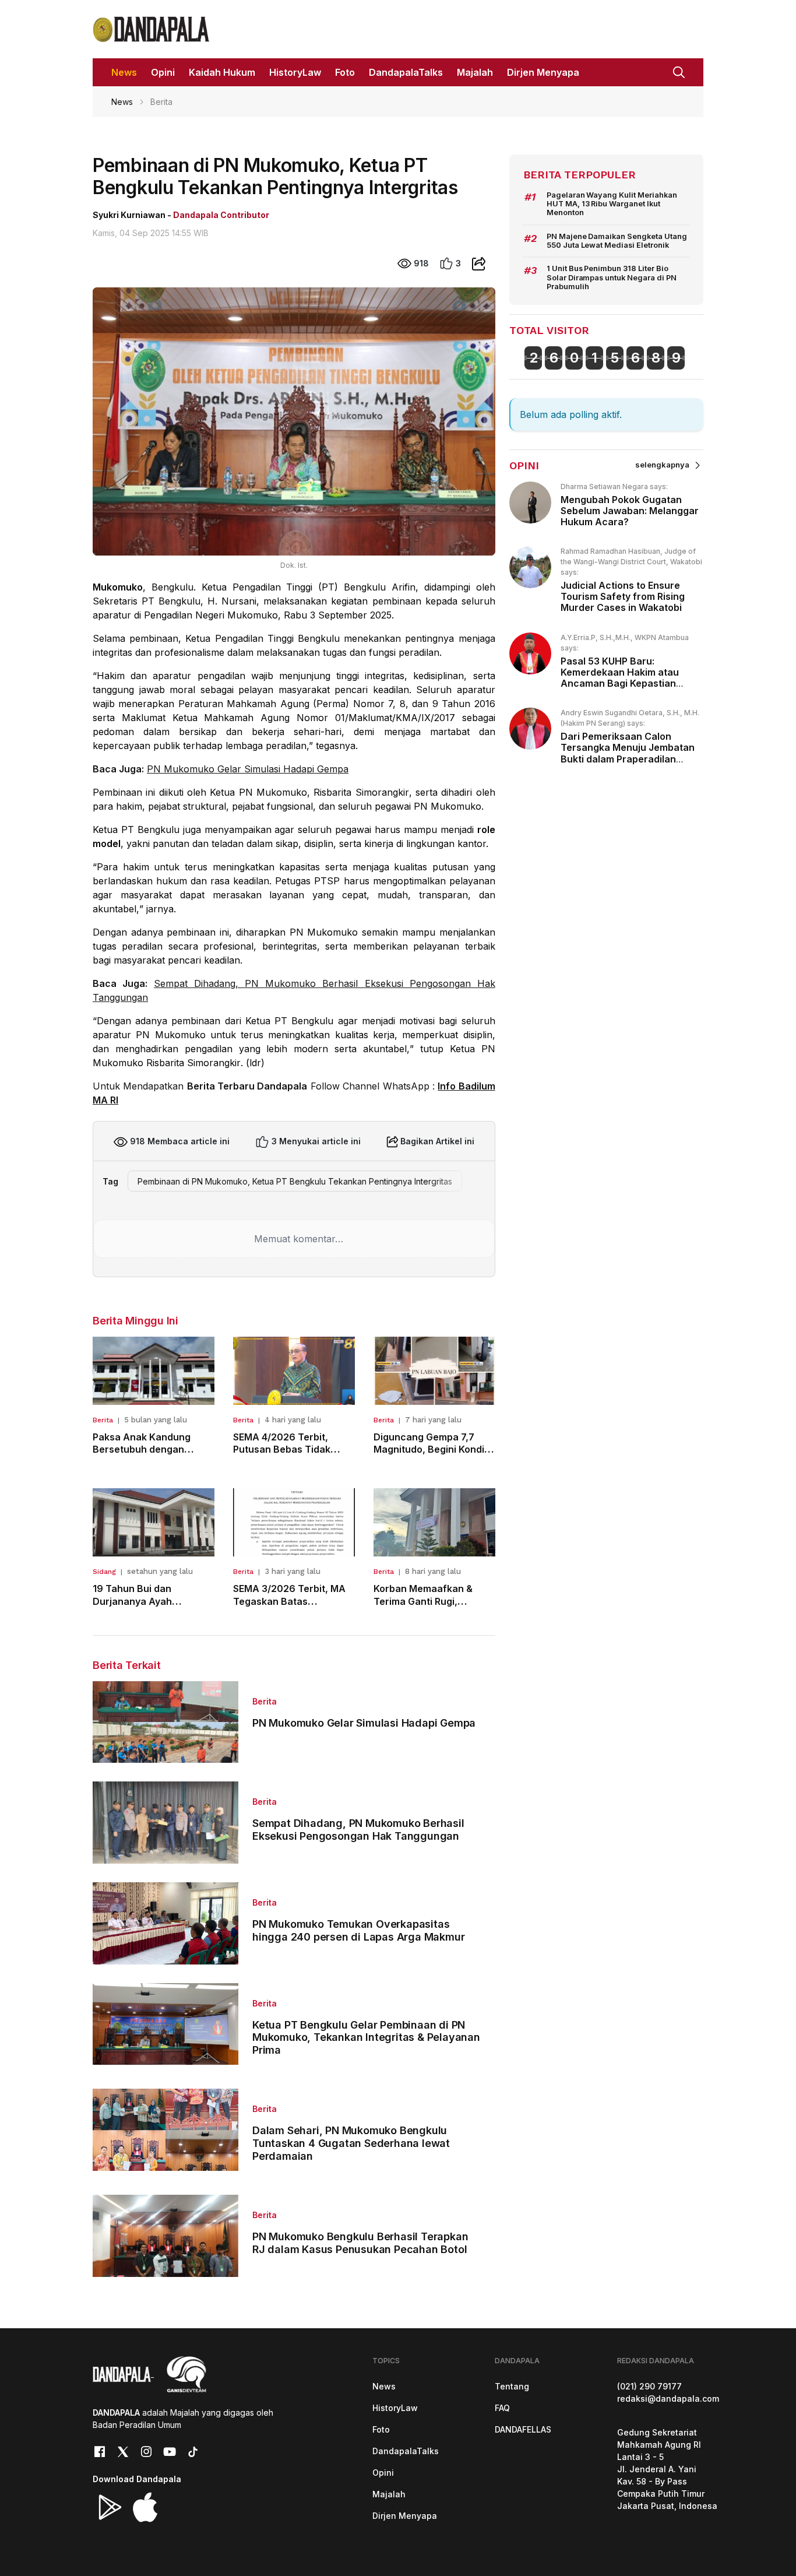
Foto (381, 2429)
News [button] (124, 72)
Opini (383, 2473)
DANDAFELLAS (523, 2429)
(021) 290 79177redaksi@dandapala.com (668, 2392)
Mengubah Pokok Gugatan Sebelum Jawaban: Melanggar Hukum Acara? (630, 511)
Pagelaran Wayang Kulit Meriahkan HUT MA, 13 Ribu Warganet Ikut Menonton (612, 204)
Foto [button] (345, 72)
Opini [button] (163, 72)
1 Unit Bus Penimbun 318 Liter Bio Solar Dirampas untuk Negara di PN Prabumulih (612, 277)
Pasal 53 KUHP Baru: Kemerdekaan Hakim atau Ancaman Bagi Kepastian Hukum (620, 678)
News (122, 102)
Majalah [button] (475, 72)
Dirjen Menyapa (405, 2516)
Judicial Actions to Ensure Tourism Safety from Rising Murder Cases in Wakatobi (623, 596)
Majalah (389, 2494)
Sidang (104, 1572)
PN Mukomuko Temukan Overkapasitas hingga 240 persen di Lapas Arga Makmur (358, 1930)
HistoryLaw (395, 2408)
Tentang (512, 2386)
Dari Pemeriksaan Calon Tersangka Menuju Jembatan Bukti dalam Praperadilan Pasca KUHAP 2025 (628, 753)
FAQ (502, 2408)
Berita (103, 1420)
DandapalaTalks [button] (406, 72)
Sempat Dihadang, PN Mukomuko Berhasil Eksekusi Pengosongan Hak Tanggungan (358, 1830)
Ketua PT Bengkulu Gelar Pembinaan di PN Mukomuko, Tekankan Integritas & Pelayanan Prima (366, 2037)
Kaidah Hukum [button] (222, 72)
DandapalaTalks (406, 2451)
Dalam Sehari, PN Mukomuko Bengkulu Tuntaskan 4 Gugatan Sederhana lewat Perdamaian (351, 2143)
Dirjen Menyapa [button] (543, 72)
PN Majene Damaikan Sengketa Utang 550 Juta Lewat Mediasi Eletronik (617, 241)
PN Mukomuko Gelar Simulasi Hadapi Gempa (248, 769)
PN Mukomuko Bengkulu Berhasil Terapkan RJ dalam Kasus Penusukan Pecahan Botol (360, 2243)
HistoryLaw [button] (295, 72)
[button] (679, 71)
